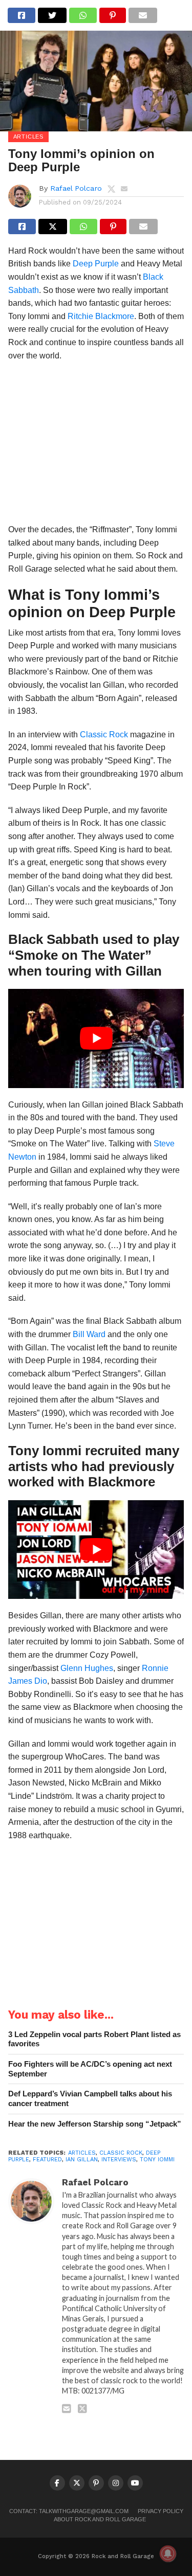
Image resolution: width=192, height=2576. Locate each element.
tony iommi (157, 2160)
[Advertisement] (96, 446)
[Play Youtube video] (96, 1038)
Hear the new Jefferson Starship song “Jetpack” (95, 2124)
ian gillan (82, 2160)
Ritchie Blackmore (101, 316)
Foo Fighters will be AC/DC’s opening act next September (90, 2069)
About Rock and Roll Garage (100, 2519)
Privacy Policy (161, 2511)
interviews (119, 2160)
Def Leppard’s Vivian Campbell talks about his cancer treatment (90, 2098)
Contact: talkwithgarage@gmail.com (69, 2511)
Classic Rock (104, 735)
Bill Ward (89, 1334)
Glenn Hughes (87, 1668)
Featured (47, 2160)
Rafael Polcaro (76, 188)
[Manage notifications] (168, 2554)
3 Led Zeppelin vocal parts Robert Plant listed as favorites (94, 2039)
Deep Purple (96, 264)
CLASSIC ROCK (121, 2153)
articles (82, 2153)
